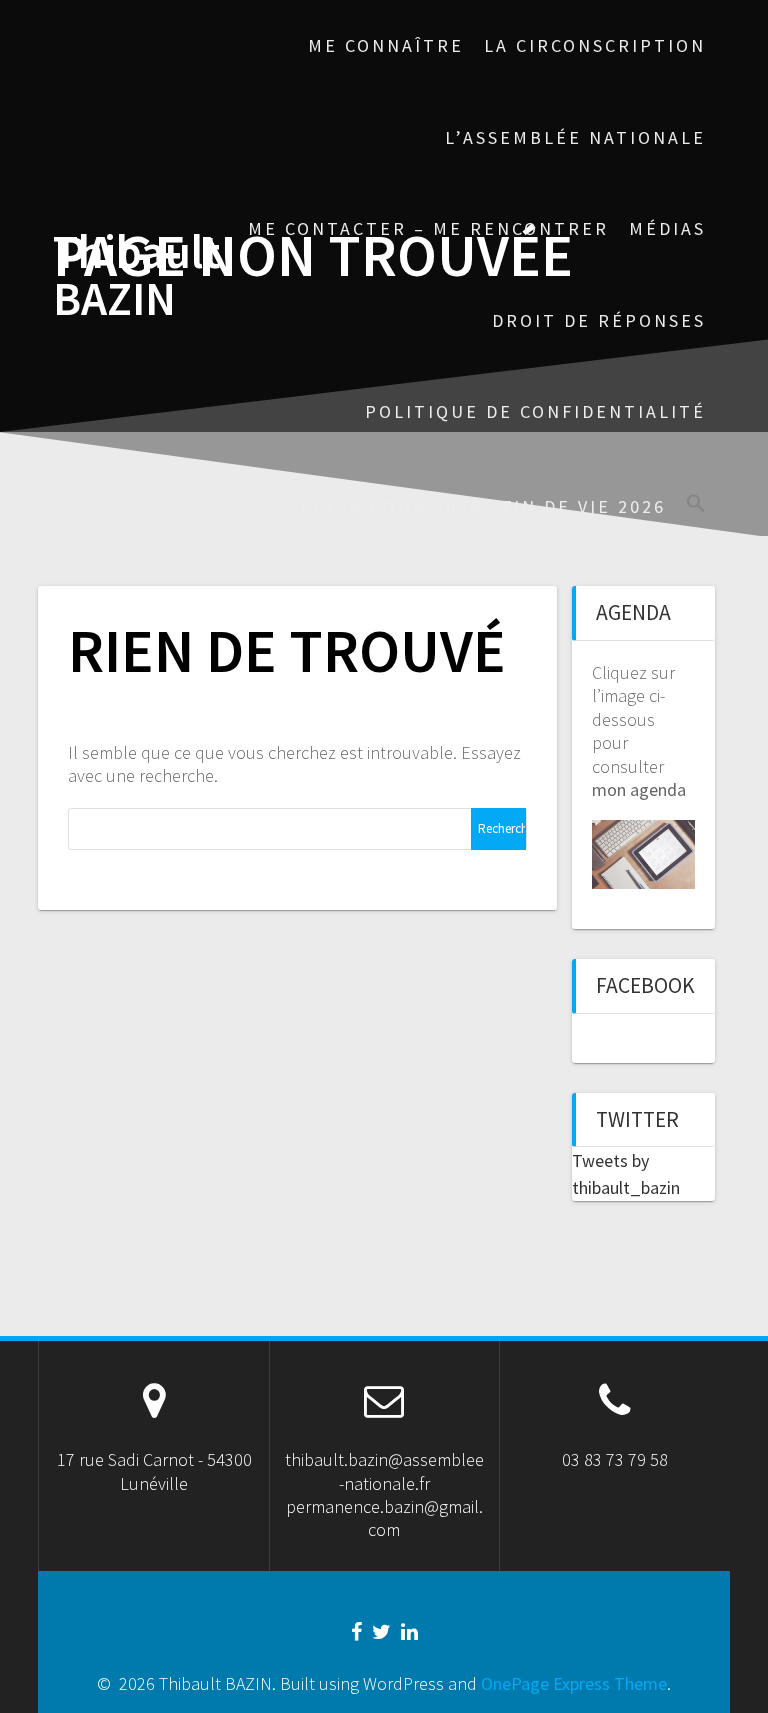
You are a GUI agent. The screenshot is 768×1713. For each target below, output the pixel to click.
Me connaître (386, 45)
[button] (696, 505)
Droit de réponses (599, 320)
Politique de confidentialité (535, 411)
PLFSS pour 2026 (391, 506)
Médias (667, 228)
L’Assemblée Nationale (575, 137)
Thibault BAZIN (136, 276)
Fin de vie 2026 (584, 506)
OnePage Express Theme (574, 1683)
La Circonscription (595, 45)
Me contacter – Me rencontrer (428, 228)
